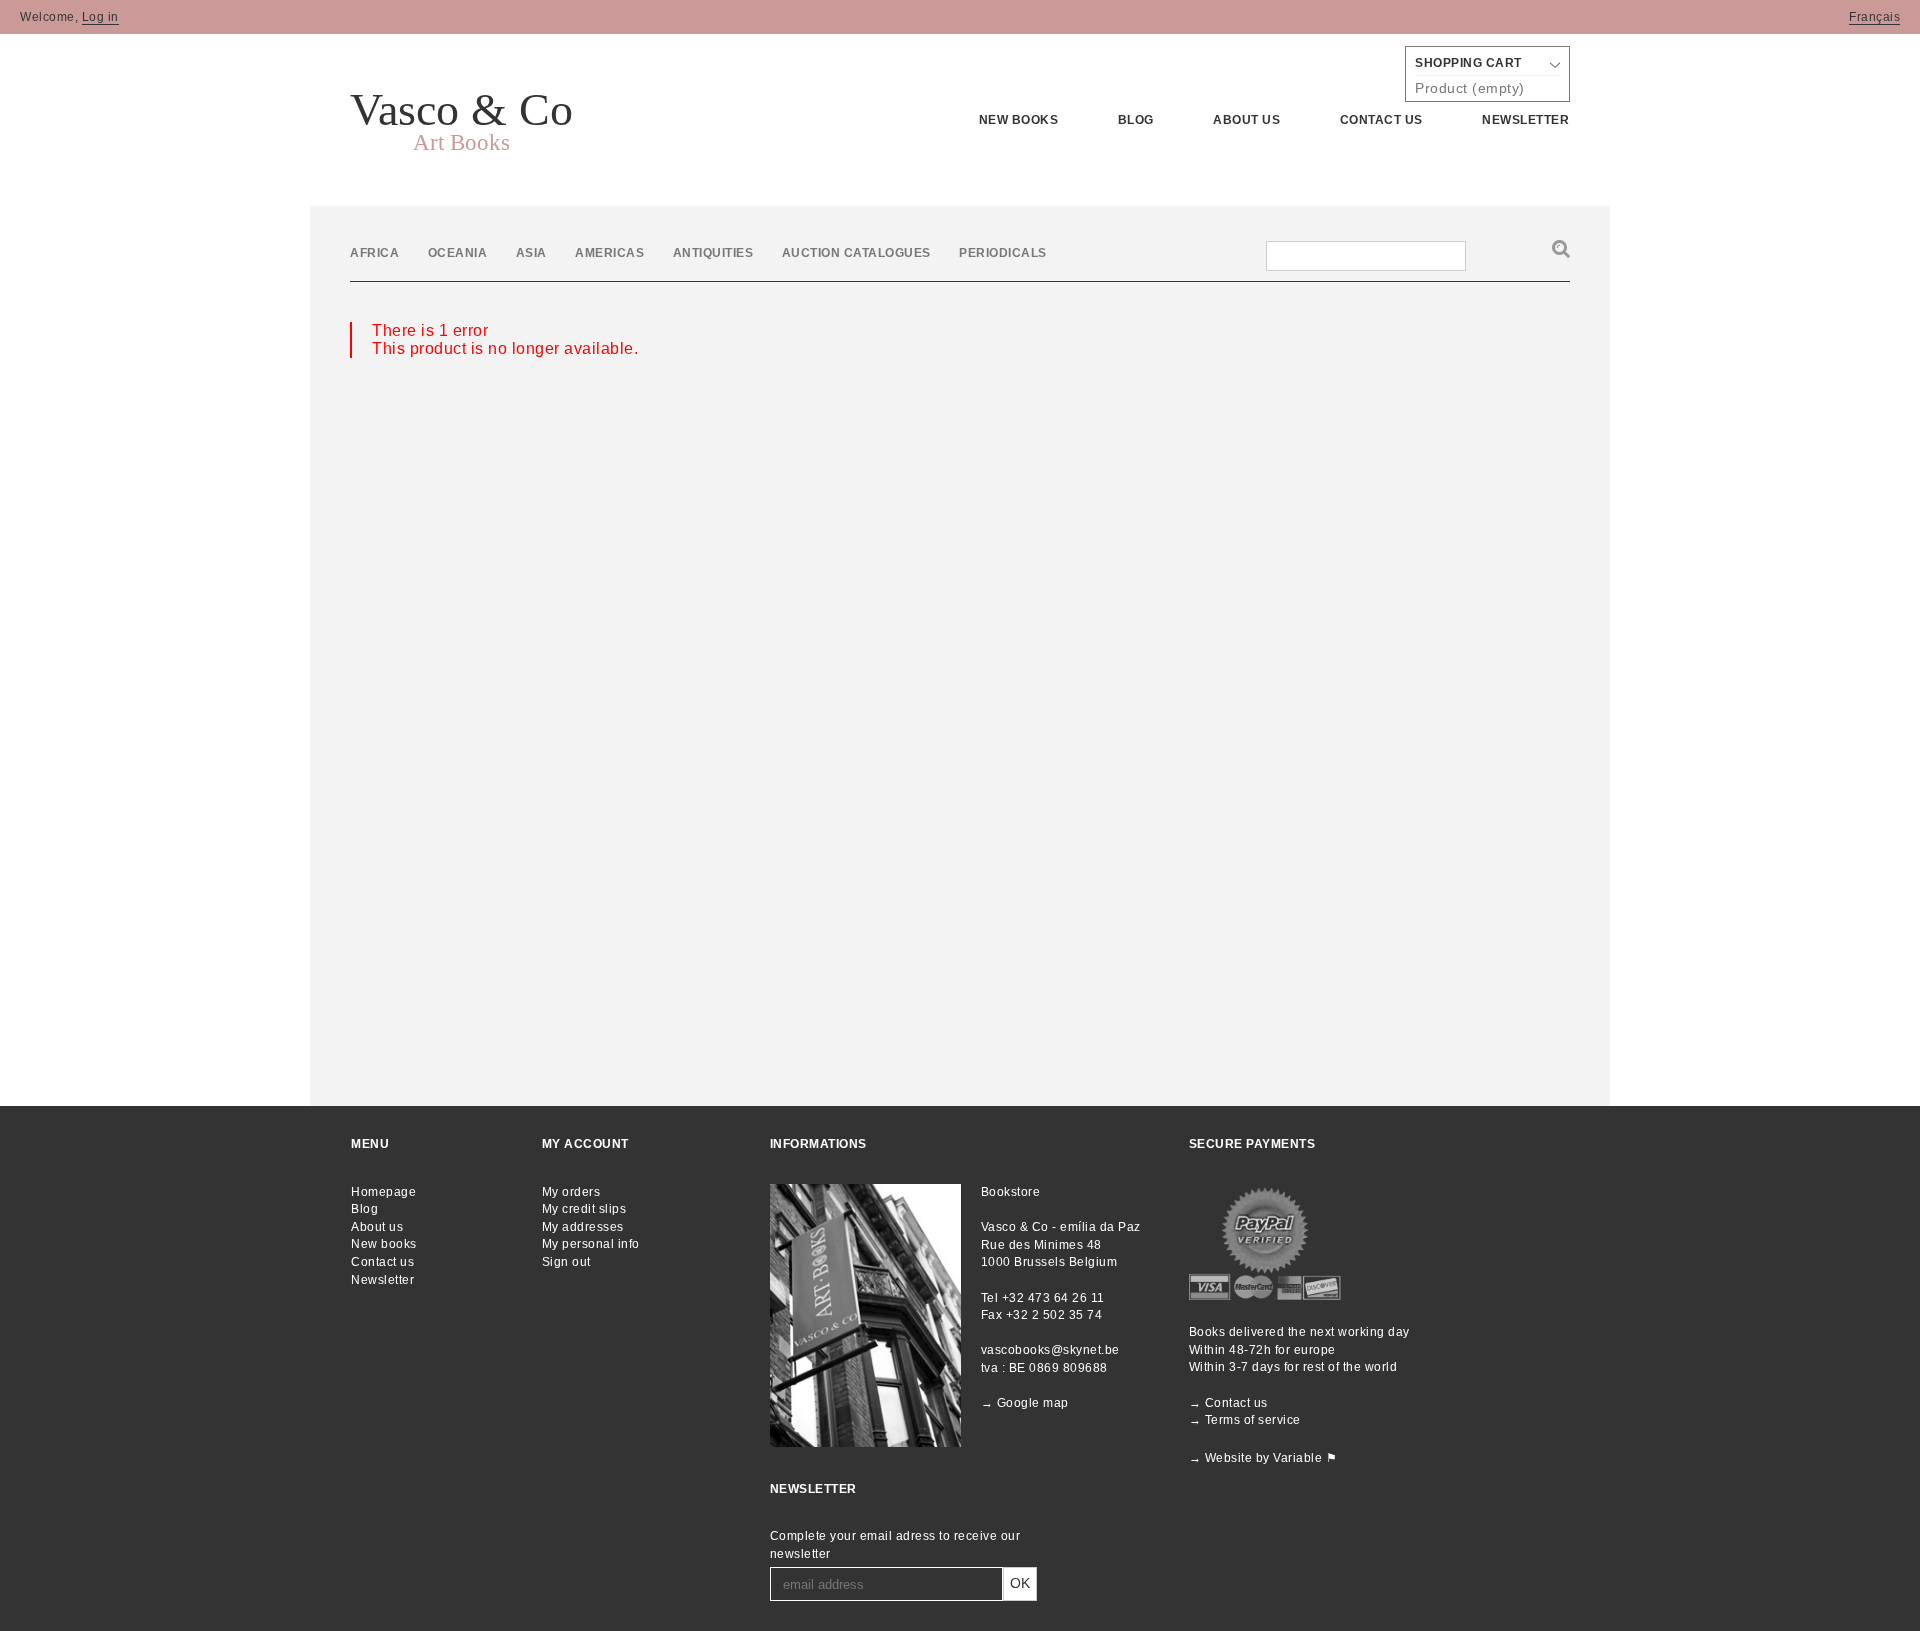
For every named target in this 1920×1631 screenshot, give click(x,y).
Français (1874, 17)
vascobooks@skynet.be (1050, 1350)
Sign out (566, 1262)
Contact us (1381, 120)
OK (1020, 1583)
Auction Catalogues (858, 253)
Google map (1033, 1403)
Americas (609, 253)
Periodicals (1003, 253)
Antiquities (713, 253)
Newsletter (1525, 120)
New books (1019, 120)
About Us (1246, 120)
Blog (1136, 120)
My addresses (583, 1227)
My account (585, 1144)
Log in (100, 17)
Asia (531, 253)
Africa (374, 253)
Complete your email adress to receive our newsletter (895, 1545)
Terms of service (1253, 1420)
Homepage (383, 1192)
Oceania (458, 253)
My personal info (591, 1244)
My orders (571, 1192)
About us (377, 1227)
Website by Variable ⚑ (1271, 1458)
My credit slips (584, 1209)
